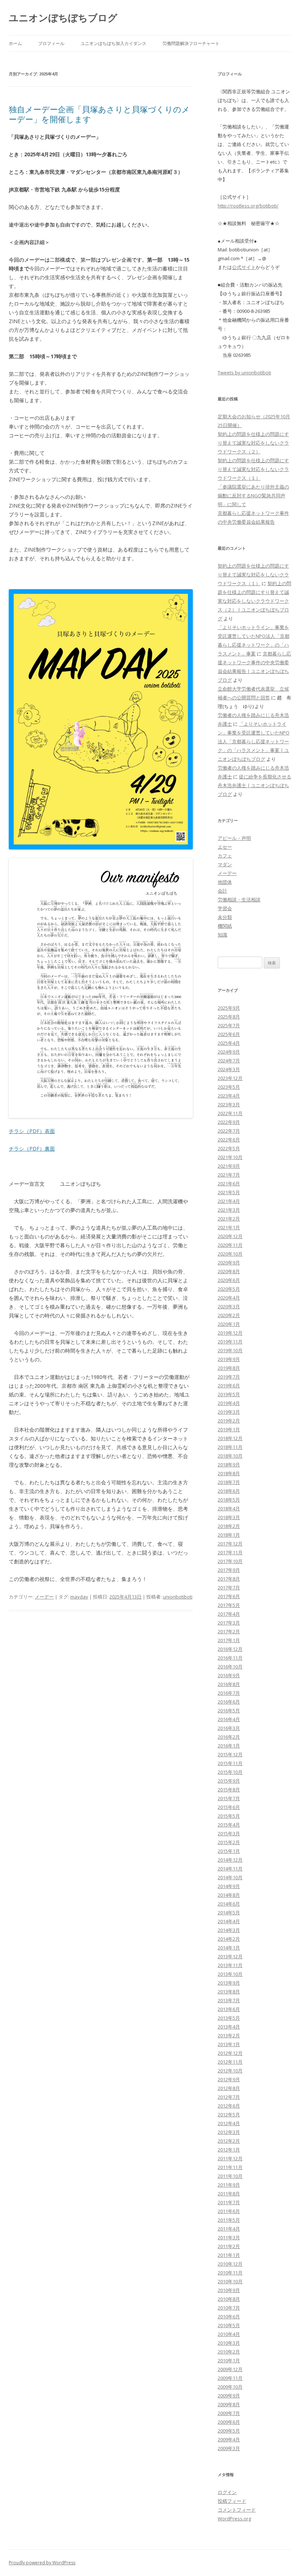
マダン (225, 864)
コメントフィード (237, 2510)
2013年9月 (229, 1983)
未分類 (225, 917)
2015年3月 (229, 1833)
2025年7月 (229, 1025)
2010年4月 (229, 2334)
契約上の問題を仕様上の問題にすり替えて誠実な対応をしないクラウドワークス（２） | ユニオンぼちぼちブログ (254, 601)
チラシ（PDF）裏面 (32, 1149)
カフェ (225, 856)
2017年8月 (229, 1579)
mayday (79, 1597)
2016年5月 (229, 1711)
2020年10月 (230, 1254)
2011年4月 (229, 2229)
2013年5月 (229, 2018)
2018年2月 (229, 1526)
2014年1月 (229, 1948)
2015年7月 (229, 1798)
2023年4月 (229, 1096)
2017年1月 (229, 1640)
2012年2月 (229, 2141)
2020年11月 (230, 1245)
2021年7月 (229, 1175)
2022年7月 (229, 1131)
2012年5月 (229, 2115)
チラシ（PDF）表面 (32, 1131)
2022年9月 (229, 1122)
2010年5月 (229, 2325)
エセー (225, 847)
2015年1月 (229, 1851)
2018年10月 (230, 1456)
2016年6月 (229, 1702)
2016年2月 (229, 1737)
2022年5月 (229, 1148)
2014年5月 (229, 1913)
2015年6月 (229, 1807)
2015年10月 (230, 1772)
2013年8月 (229, 1992)
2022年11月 (230, 1113)
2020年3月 (229, 1306)
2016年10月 (230, 1667)
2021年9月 (229, 1166)
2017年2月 (229, 1631)
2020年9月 (229, 1263)
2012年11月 (230, 2062)
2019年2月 (229, 1421)
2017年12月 (230, 1544)
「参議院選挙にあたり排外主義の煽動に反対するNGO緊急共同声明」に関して (253, 496)
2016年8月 (229, 1684)
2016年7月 (229, 1693)
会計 (222, 891)
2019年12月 (230, 1333)
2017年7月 (229, 1588)
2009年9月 (229, 2396)
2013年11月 (230, 1965)
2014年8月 (229, 1895)
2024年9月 (229, 1052)
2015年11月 (230, 1763)
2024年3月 (229, 1069)
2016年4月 (229, 1719)
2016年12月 (230, 1649)
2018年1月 (229, 1535)
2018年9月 (229, 1465)
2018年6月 (229, 1491)
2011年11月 (230, 2167)
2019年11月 (230, 1342)
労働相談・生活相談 (239, 900)
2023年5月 (229, 1087)
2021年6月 (229, 1184)
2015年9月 (229, 1781)
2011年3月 (229, 2237)
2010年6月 (229, 2317)
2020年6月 (229, 1280)
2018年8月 (229, 1473)
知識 (222, 935)
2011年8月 (229, 2194)
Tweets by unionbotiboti (244, 373)
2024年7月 (229, 1061)
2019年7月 (229, 1377)
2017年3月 (229, 1623)
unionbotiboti (178, 1597)
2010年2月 (229, 2352)
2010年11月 (230, 2273)
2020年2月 (229, 1315)
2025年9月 (229, 1008)
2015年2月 (229, 1842)
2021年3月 (229, 1210)
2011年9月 (229, 2185)
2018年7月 (229, 1482)
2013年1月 (229, 2044)
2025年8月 (229, 1017)
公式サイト (244, 267)
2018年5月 (229, 1500)
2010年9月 (229, 2290)
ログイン (227, 2492)
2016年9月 (229, 1675)
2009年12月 (230, 2369)
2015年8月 (229, 1790)
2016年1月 (229, 1746)
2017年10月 (230, 1561)
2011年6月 (229, 2211)
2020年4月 (229, 1298)
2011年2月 (229, 2246)
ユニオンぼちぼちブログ (63, 18)
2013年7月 (229, 2000)
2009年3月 (229, 2448)
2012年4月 (229, 2123)
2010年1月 (229, 2360)
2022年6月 (229, 1140)
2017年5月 (229, 1605)
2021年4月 (229, 1201)
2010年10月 (230, 2281)
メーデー (44, 1597)
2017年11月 (230, 1552)
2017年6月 (229, 1596)
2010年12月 (230, 2264)
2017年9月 (229, 1570)
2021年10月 (230, 1157)
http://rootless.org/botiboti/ (248, 206)
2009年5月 (229, 2431)
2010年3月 (229, 2343)
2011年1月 (229, 2255)
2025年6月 (229, 1034)
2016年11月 (230, 1658)
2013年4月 (229, 2027)
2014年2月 (229, 1939)
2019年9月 (229, 1359)
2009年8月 (229, 2404)
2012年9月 (229, 2079)
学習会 (225, 908)
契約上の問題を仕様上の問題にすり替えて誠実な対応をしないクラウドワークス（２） (253, 443)
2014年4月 (229, 1921)
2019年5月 (229, 1394)
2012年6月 (229, 2106)
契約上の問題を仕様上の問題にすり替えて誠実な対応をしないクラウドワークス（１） (253, 469)
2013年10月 (230, 1974)
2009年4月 (229, 2439)
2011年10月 (230, 2176)
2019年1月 (229, 1429)
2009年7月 (229, 2413)
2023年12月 (230, 1078)
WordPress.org (234, 2519)
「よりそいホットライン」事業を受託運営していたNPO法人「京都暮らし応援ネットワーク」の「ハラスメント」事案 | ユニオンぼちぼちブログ (254, 741)
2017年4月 (229, 1614)
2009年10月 (230, 2387)
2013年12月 (230, 1956)
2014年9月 (229, 1886)
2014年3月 (229, 1930)
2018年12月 (230, 1438)
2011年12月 (230, 2158)
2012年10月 (230, 2071)
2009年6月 (229, 2422)
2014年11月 (230, 1869)
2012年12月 (230, 2053)
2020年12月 (230, 1236)
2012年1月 (229, 2150)
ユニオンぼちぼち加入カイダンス (113, 43)
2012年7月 (229, 2097)
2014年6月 (229, 1904)
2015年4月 (229, 1825)
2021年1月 (229, 1227)
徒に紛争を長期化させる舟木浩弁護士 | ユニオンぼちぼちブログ (254, 785)
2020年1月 (229, 1324)
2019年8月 (229, 1368)
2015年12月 (230, 1754)
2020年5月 (229, 1289)
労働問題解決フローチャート (191, 43)
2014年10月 (230, 1877)
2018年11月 (230, 1447)
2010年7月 (229, 2308)
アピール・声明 (234, 838)
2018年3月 (229, 1517)
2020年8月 (229, 1271)
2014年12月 (230, 1860)
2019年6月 (229, 1386)
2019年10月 (230, 1350)
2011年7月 (229, 2202)
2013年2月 (229, 2035)
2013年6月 (229, 2009)
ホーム (15, 43)
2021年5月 (229, 1192)
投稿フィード (232, 2501)
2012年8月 (229, 2088)
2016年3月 (229, 1728)
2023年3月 (229, 1104)
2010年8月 (229, 2299)
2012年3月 (229, 2132)
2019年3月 (229, 1412)
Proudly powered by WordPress (42, 2563)
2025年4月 (229, 1043)
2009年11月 (230, 2378)
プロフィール (51, 43)
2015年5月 (229, 1816)
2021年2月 (229, 1219)
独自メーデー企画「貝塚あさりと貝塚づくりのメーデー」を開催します (99, 114)
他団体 (225, 882)
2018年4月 (229, 1508)
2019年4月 (229, 1403)
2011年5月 (229, 2220)
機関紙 (225, 926)
